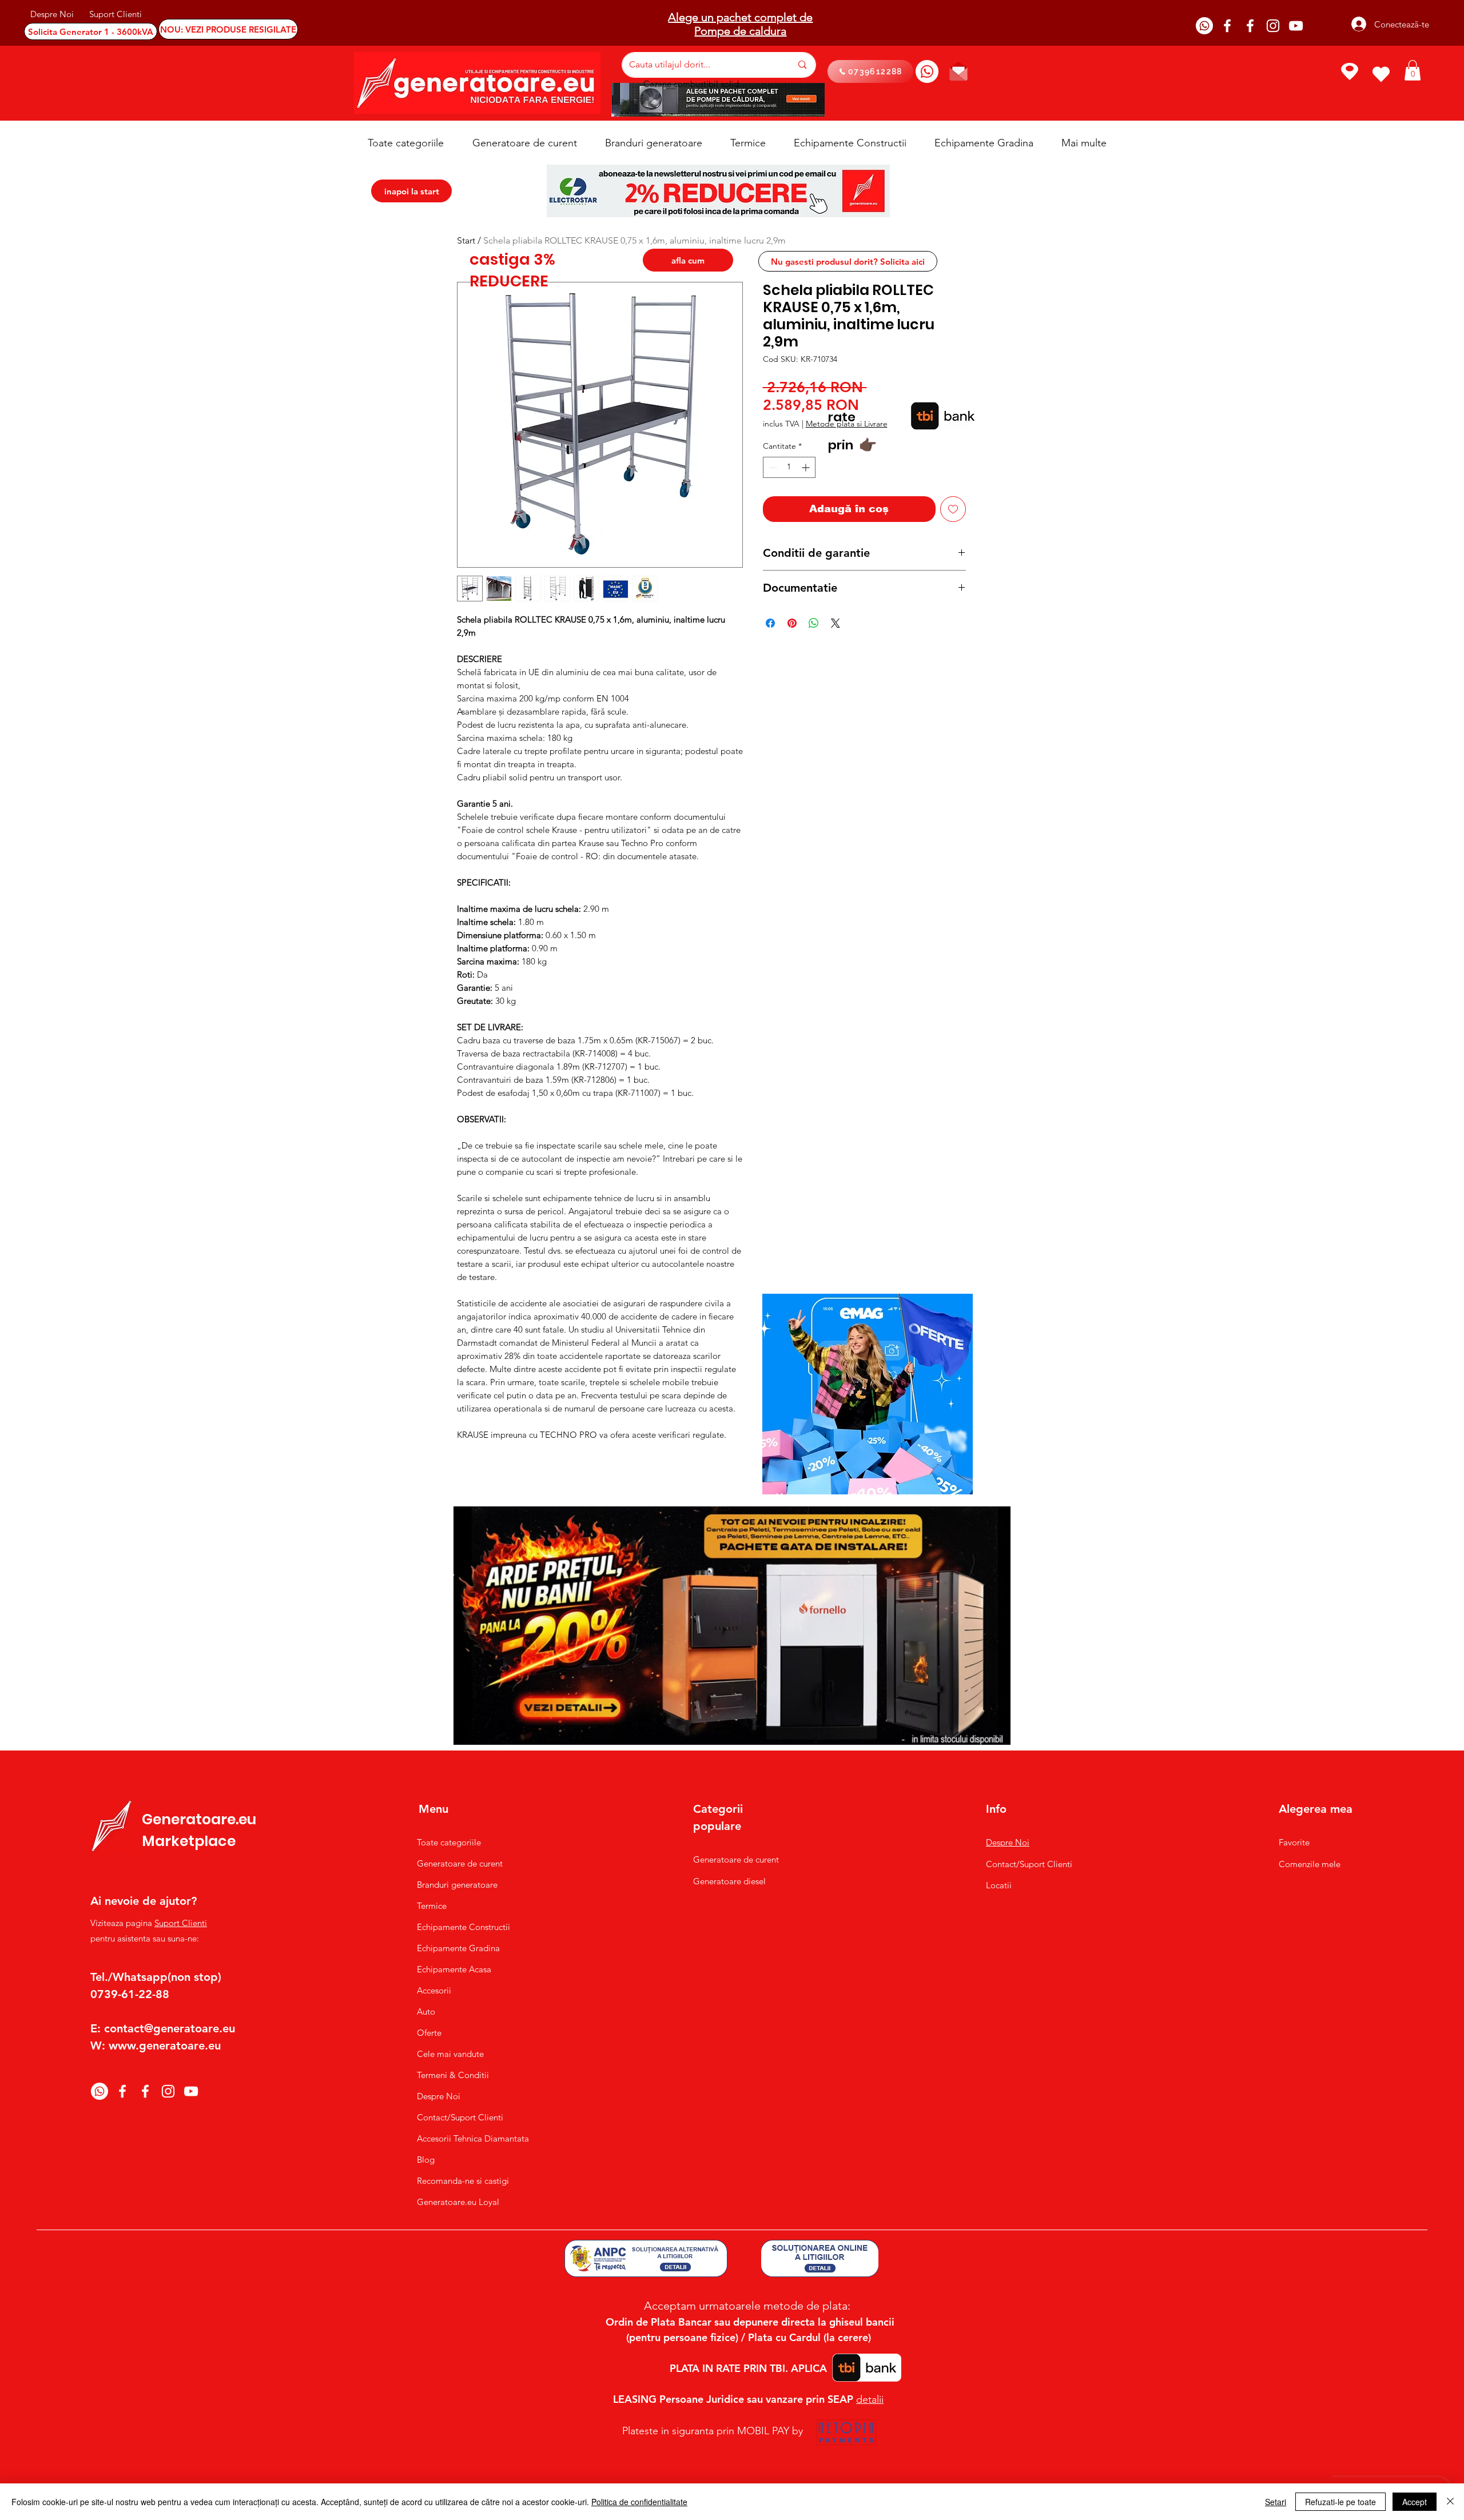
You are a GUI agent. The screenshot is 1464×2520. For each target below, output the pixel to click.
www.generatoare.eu (165, 2045)
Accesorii (434, 1990)
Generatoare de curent (460, 1863)
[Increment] (807, 467)
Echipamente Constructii (464, 1927)
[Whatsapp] (1204, 26)
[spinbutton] (789, 467)
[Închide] (1450, 2502)
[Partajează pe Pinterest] (792, 623)
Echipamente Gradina (458, 1948)
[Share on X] (836, 623)
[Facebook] (1227, 26)
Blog (426, 2160)
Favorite (1294, 1842)
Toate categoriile (449, 1842)
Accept (1415, 2502)
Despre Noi (439, 2096)
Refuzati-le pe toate (1340, 2502)
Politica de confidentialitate (639, 2502)
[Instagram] (1273, 26)
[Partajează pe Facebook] (770, 623)
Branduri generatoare (457, 1885)
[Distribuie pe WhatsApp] (814, 623)
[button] (1413, 70)
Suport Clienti (181, 1923)
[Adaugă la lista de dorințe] (953, 509)
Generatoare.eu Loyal (458, 2202)
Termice (432, 1906)
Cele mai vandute (450, 2054)
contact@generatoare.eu (170, 2028)
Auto (426, 2011)
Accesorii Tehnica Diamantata (467, 2138)
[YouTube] (1296, 26)
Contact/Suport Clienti (460, 2117)
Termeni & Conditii (453, 2075)
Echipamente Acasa (454, 1969)
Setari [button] (1276, 2502)
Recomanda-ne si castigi (463, 2181)
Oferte (429, 2033)
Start (466, 240)
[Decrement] (772, 467)
